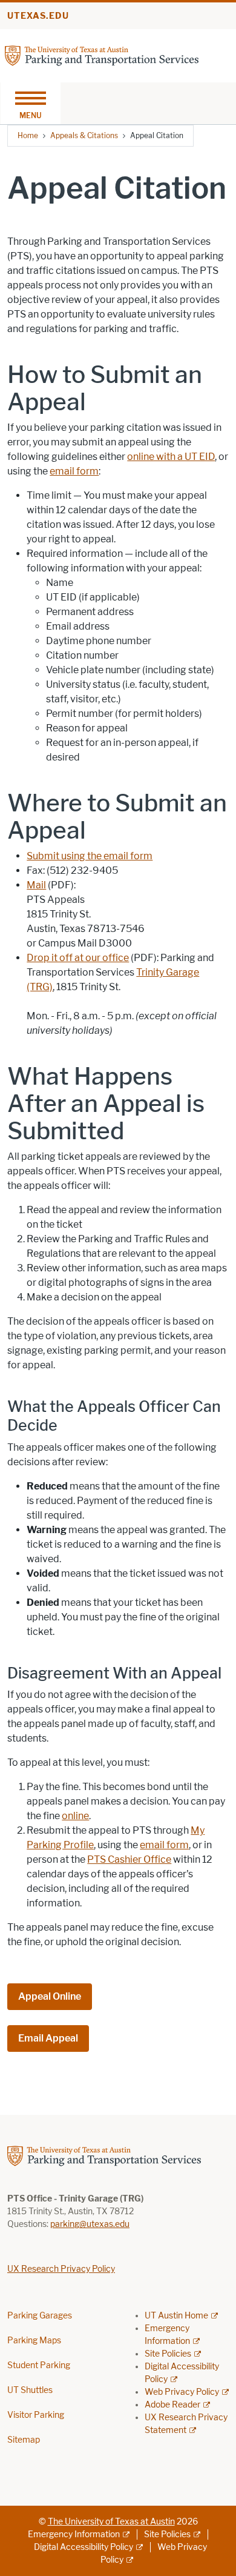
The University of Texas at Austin (111, 2522)
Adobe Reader (172, 2405)
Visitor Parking (36, 2415)
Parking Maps (34, 2341)
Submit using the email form (90, 856)
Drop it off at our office (78, 958)
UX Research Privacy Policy (61, 2269)
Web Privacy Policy (182, 2392)
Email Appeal (48, 2038)
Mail (36, 885)
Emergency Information (74, 2534)
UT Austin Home (176, 2316)
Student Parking (39, 2365)
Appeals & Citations (84, 135)
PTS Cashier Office (129, 1859)
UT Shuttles (30, 2390)
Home (28, 135)
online (75, 1816)
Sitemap (24, 2440)
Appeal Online (50, 1996)
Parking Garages (40, 2316)
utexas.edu (38, 16)
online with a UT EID (171, 457)
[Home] (102, 55)
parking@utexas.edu (90, 2224)
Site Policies (168, 2354)
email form (74, 471)
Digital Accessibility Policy (84, 2547)
